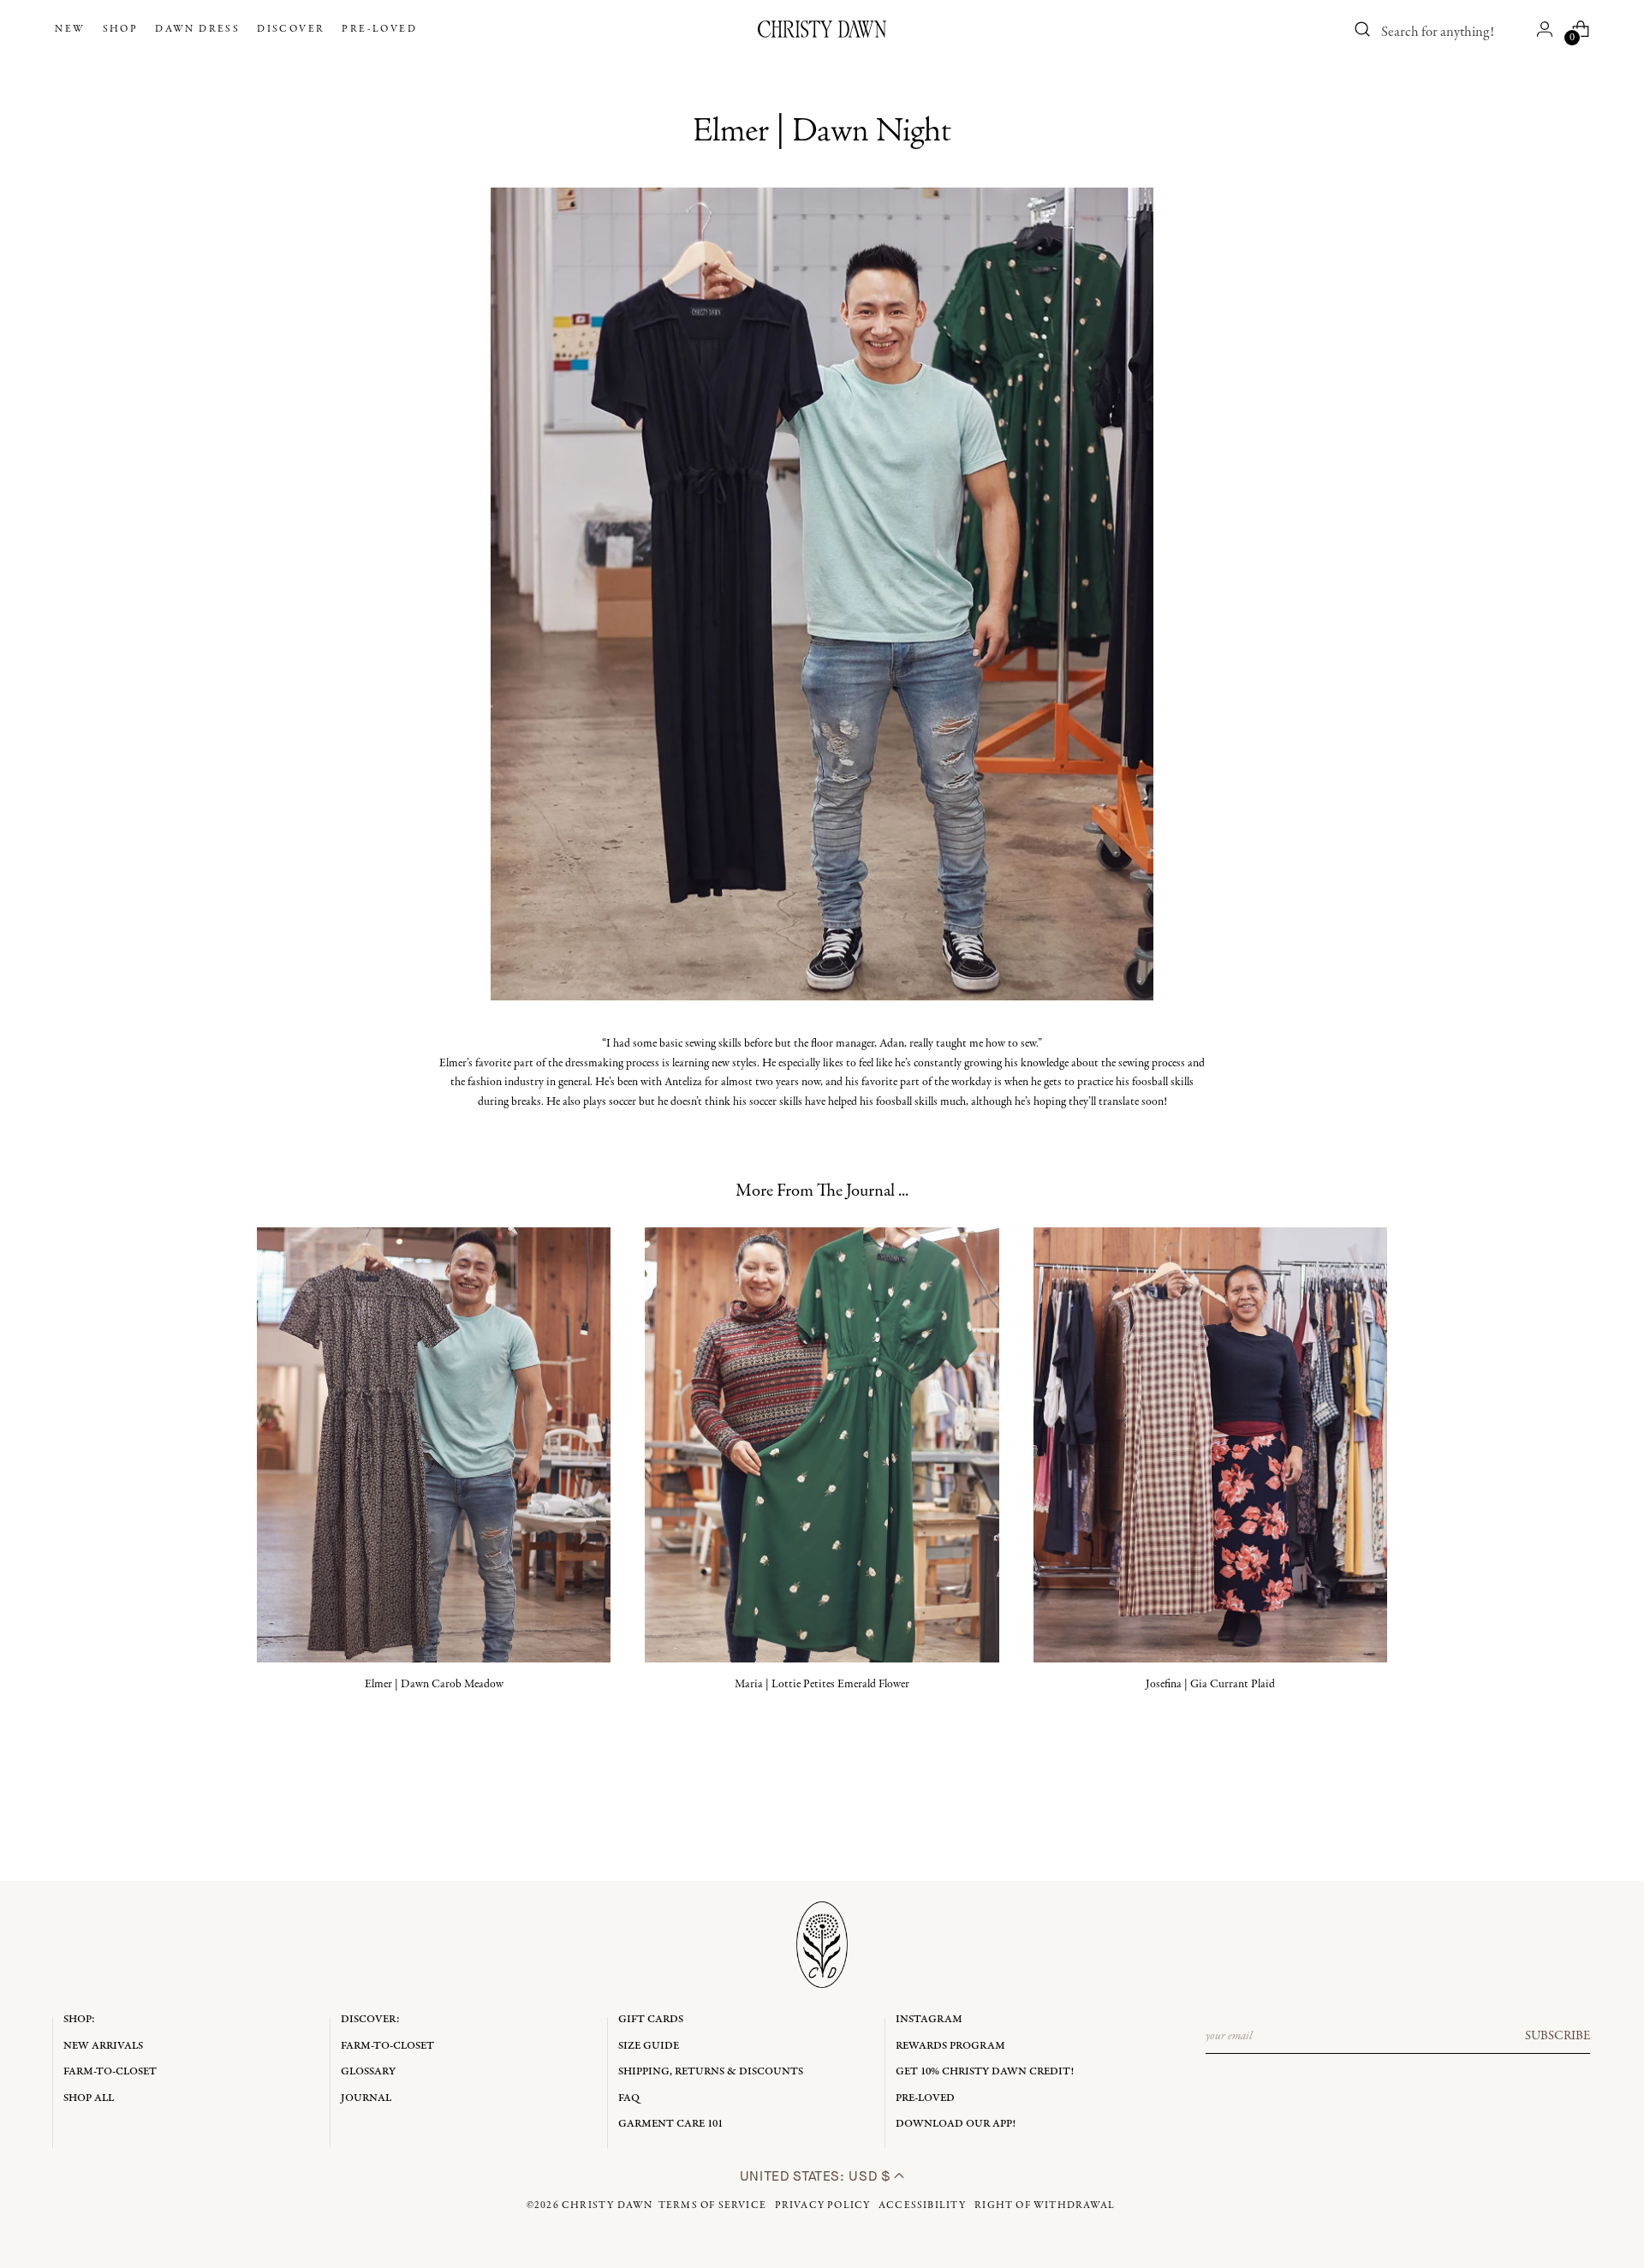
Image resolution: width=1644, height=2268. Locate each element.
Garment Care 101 (670, 2124)
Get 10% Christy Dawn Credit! (985, 2071)
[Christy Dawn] (822, 29)
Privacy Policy (823, 2205)
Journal (366, 2098)
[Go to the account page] (1545, 29)
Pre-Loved (925, 2098)
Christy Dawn (607, 2205)
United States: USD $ (817, 2176)
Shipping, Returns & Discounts (711, 2071)
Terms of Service (712, 2205)
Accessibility (923, 2205)
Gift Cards (651, 2019)
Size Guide (649, 2046)
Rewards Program (950, 2046)
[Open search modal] (1363, 29)
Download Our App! (956, 2124)
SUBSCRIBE (1558, 2036)
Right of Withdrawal (1045, 2205)
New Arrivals (103, 2046)
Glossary (368, 2071)
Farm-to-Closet (110, 2071)
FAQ (629, 2098)
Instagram (929, 2019)
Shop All (89, 2098)
